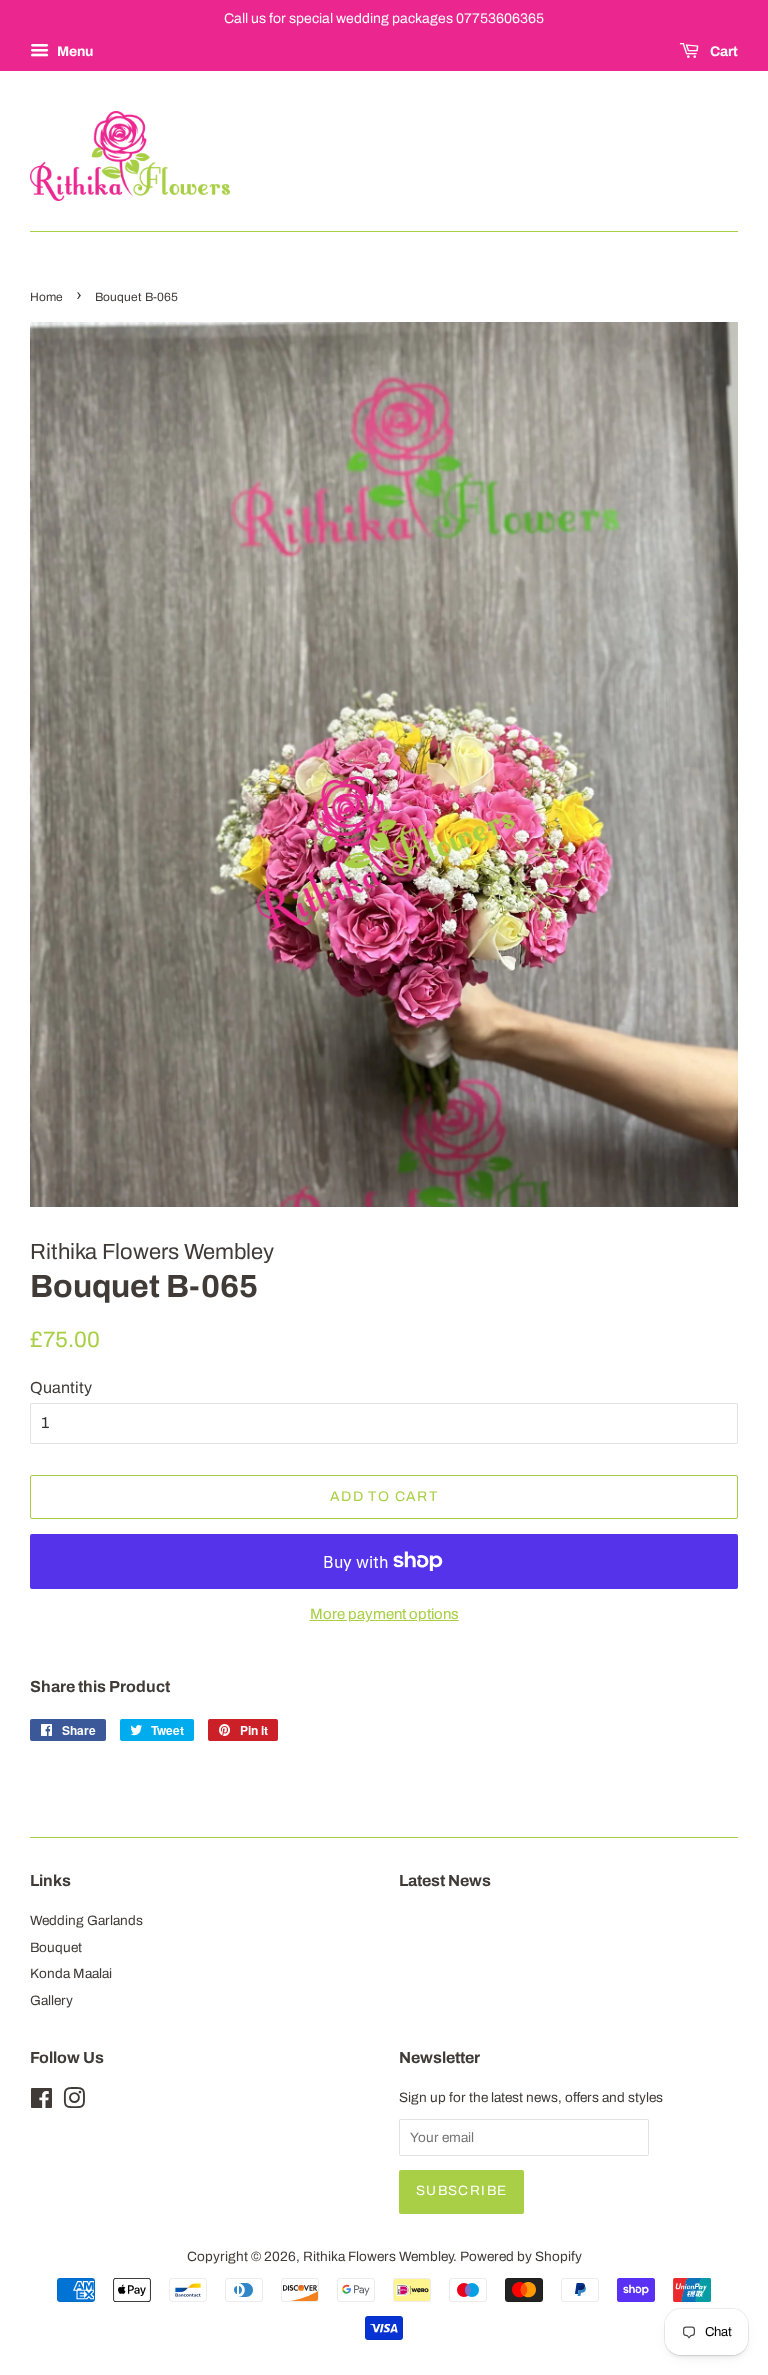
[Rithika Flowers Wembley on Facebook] (41, 2102)
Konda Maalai (71, 1973)
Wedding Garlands (86, 1920)
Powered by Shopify (521, 2256)
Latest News (445, 1880)
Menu (73, 51)
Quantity (61, 1387)
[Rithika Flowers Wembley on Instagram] (74, 2102)
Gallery (51, 2000)
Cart (722, 51)
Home (46, 297)
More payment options (384, 1614)
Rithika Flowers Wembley (378, 2256)
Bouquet (56, 1947)
